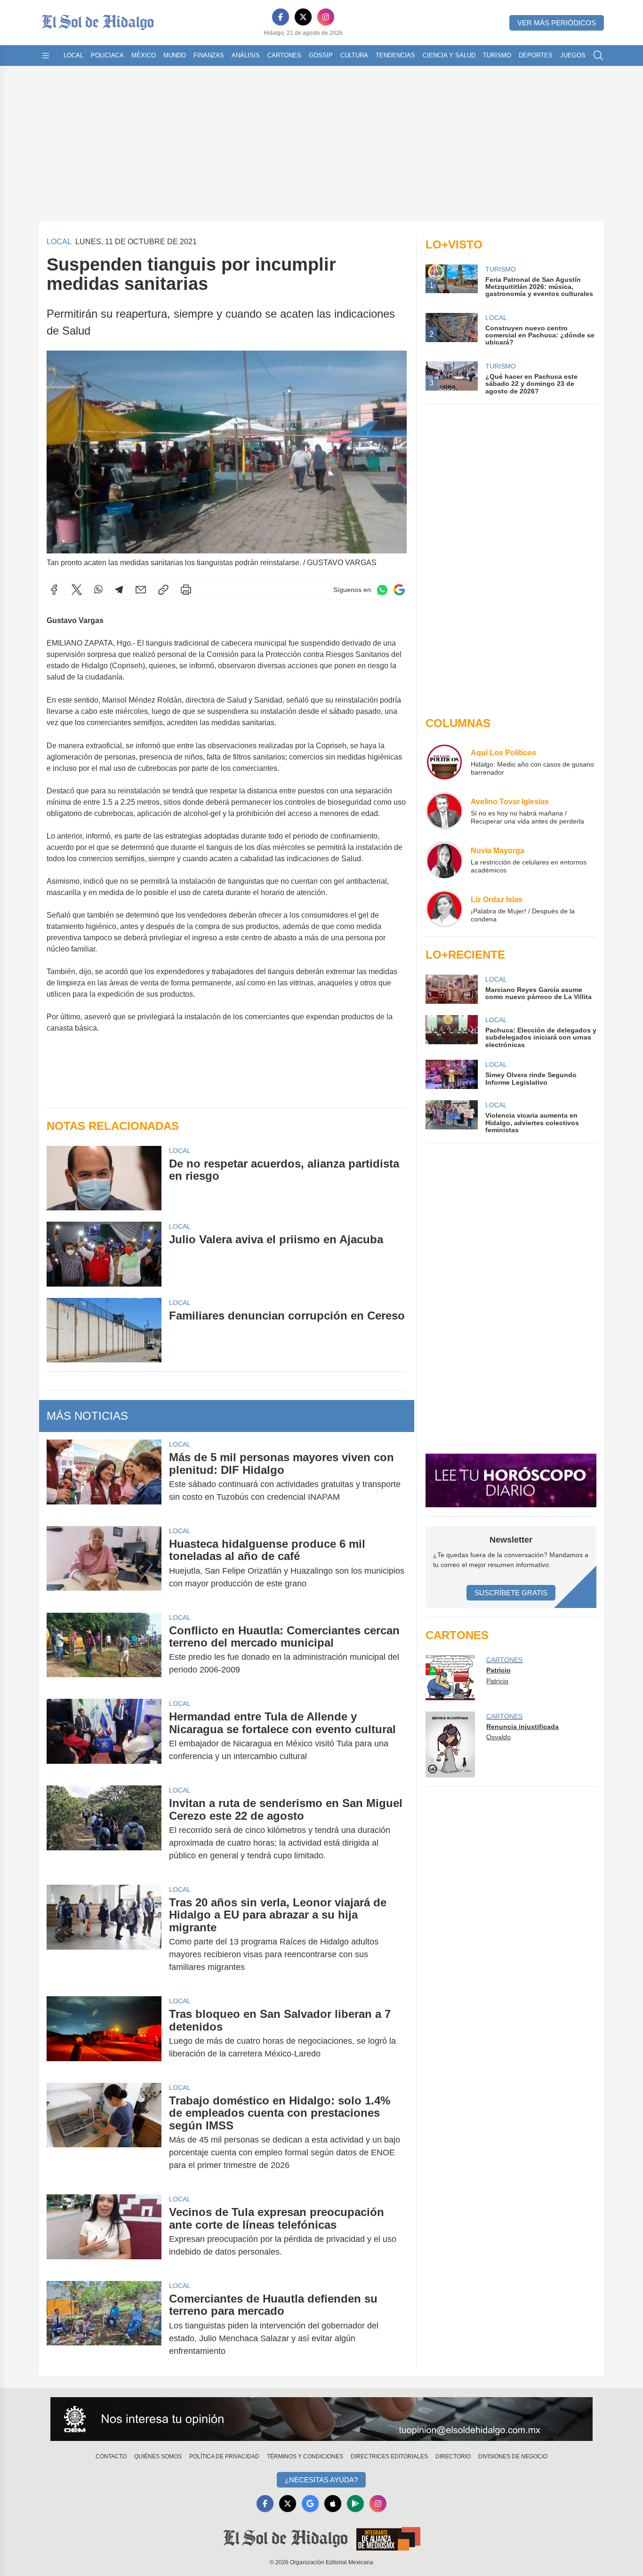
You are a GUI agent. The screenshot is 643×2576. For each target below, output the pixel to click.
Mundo (175, 55)
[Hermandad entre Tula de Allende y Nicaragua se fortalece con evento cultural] (104, 1736)
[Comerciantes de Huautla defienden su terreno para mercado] (104, 2325)
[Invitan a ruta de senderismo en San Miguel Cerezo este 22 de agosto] (104, 1829)
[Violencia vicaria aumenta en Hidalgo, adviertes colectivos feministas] (451, 1117)
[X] (303, 17)
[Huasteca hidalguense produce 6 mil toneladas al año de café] (104, 1564)
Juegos (573, 55)
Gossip (321, 55)
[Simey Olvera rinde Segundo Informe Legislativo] (451, 1074)
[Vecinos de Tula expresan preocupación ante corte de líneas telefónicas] (104, 2232)
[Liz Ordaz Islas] (444, 909)
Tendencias (395, 55)
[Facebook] (281, 17)
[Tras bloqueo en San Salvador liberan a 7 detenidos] (104, 2034)
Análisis (246, 55)
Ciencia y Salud (449, 55)
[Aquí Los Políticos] (444, 762)
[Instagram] (326, 17)
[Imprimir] (186, 590)
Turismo (497, 55)
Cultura (354, 55)
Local (73, 55)
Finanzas (209, 55)
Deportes (536, 55)
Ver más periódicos (557, 23)
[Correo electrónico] (141, 590)
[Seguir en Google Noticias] (399, 590)
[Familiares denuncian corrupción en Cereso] (104, 1330)
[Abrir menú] (46, 56)
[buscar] (598, 56)
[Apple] (333, 2504)
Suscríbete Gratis (511, 1593)
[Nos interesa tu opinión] (321, 2419)
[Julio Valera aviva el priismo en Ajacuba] (104, 1254)
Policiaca (107, 55)
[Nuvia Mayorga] (444, 860)
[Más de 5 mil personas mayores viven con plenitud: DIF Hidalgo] (104, 1477)
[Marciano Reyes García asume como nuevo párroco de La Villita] (451, 989)
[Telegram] (119, 590)
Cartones (284, 55)
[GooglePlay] (355, 2504)
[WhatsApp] (98, 590)
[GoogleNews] (310, 2504)
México (144, 55)
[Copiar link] (163, 590)
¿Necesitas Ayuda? (321, 2480)
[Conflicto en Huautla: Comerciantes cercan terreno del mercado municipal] (104, 1650)
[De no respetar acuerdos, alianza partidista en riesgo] (104, 1178)
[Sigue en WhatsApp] (382, 590)
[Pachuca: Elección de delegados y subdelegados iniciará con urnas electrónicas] (451, 1032)
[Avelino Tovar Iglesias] (444, 811)
